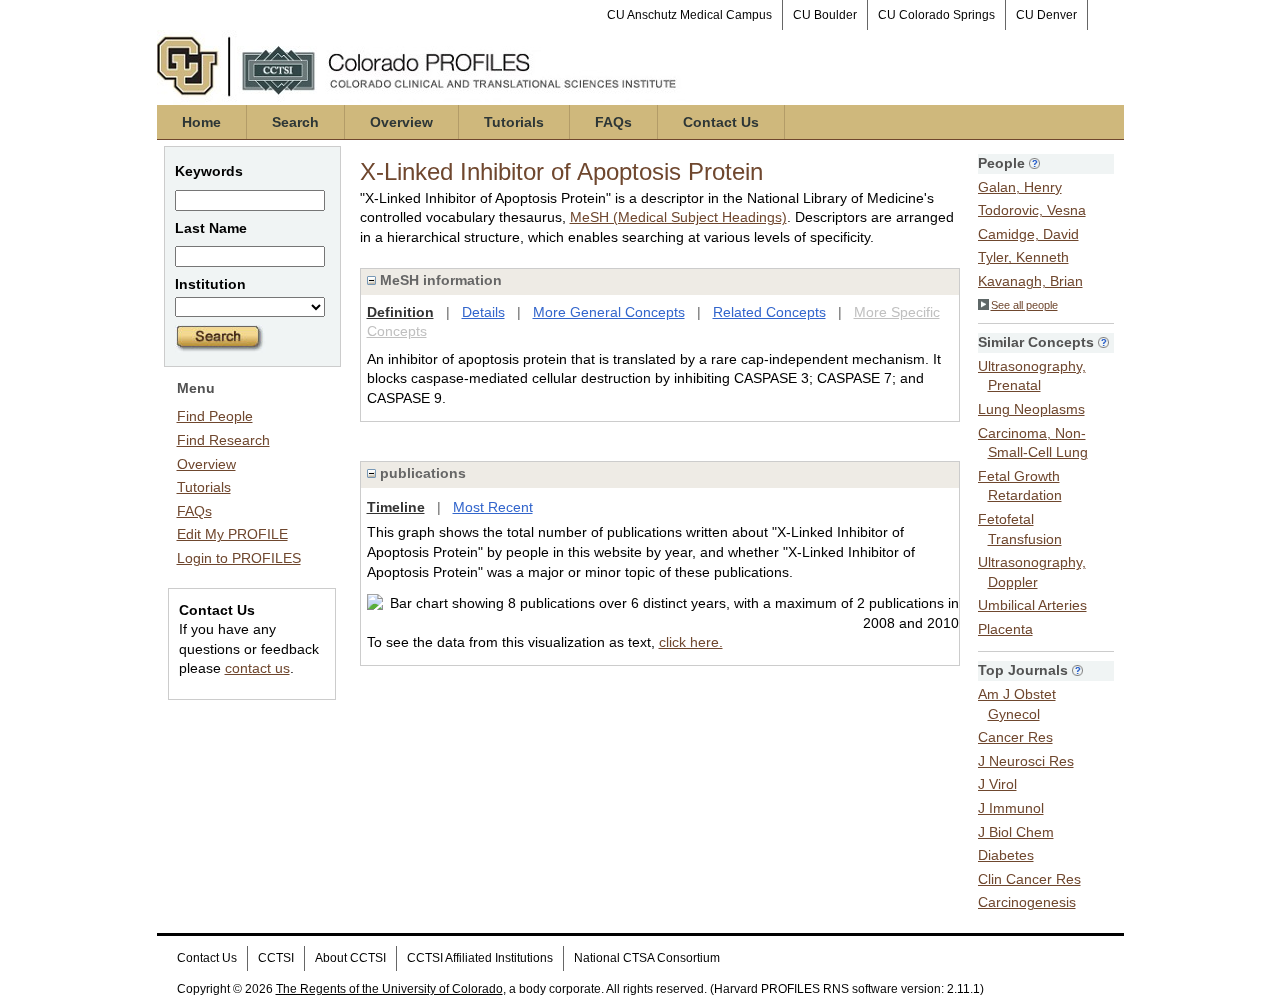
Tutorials (514, 122)
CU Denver (1046, 15)
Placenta (1005, 629)
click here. (691, 642)
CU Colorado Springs (936, 15)
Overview (401, 122)
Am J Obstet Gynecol (1017, 704)
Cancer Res (1015, 737)
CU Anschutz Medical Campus (689, 15)
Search (295, 122)
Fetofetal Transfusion (1020, 529)
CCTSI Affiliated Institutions (480, 958)
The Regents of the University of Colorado (389, 989)
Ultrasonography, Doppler (1032, 572)
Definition (400, 312)
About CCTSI (350, 958)
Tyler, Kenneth (1023, 257)
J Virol (997, 784)
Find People (215, 416)
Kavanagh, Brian (1030, 281)
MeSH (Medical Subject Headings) (678, 217)
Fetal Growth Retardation (1020, 486)
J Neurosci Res (1026, 761)
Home (201, 122)
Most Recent (493, 507)
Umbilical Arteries (1032, 605)
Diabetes (1006, 855)
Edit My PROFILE (232, 534)
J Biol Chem (1016, 832)
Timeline (396, 507)
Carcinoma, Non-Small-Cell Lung (1033, 443)
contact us (257, 668)
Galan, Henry (1020, 187)
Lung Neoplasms (1031, 409)
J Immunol (1011, 808)
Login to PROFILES (239, 558)
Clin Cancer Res (1029, 879)
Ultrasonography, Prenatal (1032, 376)
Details (483, 312)
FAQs (613, 122)
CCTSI (276, 958)
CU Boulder (825, 15)
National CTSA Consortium (647, 958)
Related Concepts (769, 312)
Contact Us (721, 122)
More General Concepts (609, 312)
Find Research (223, 440)
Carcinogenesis (1027, 902)
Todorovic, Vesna (1032, 210)
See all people (1024, 305)
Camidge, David (1028, 234)
